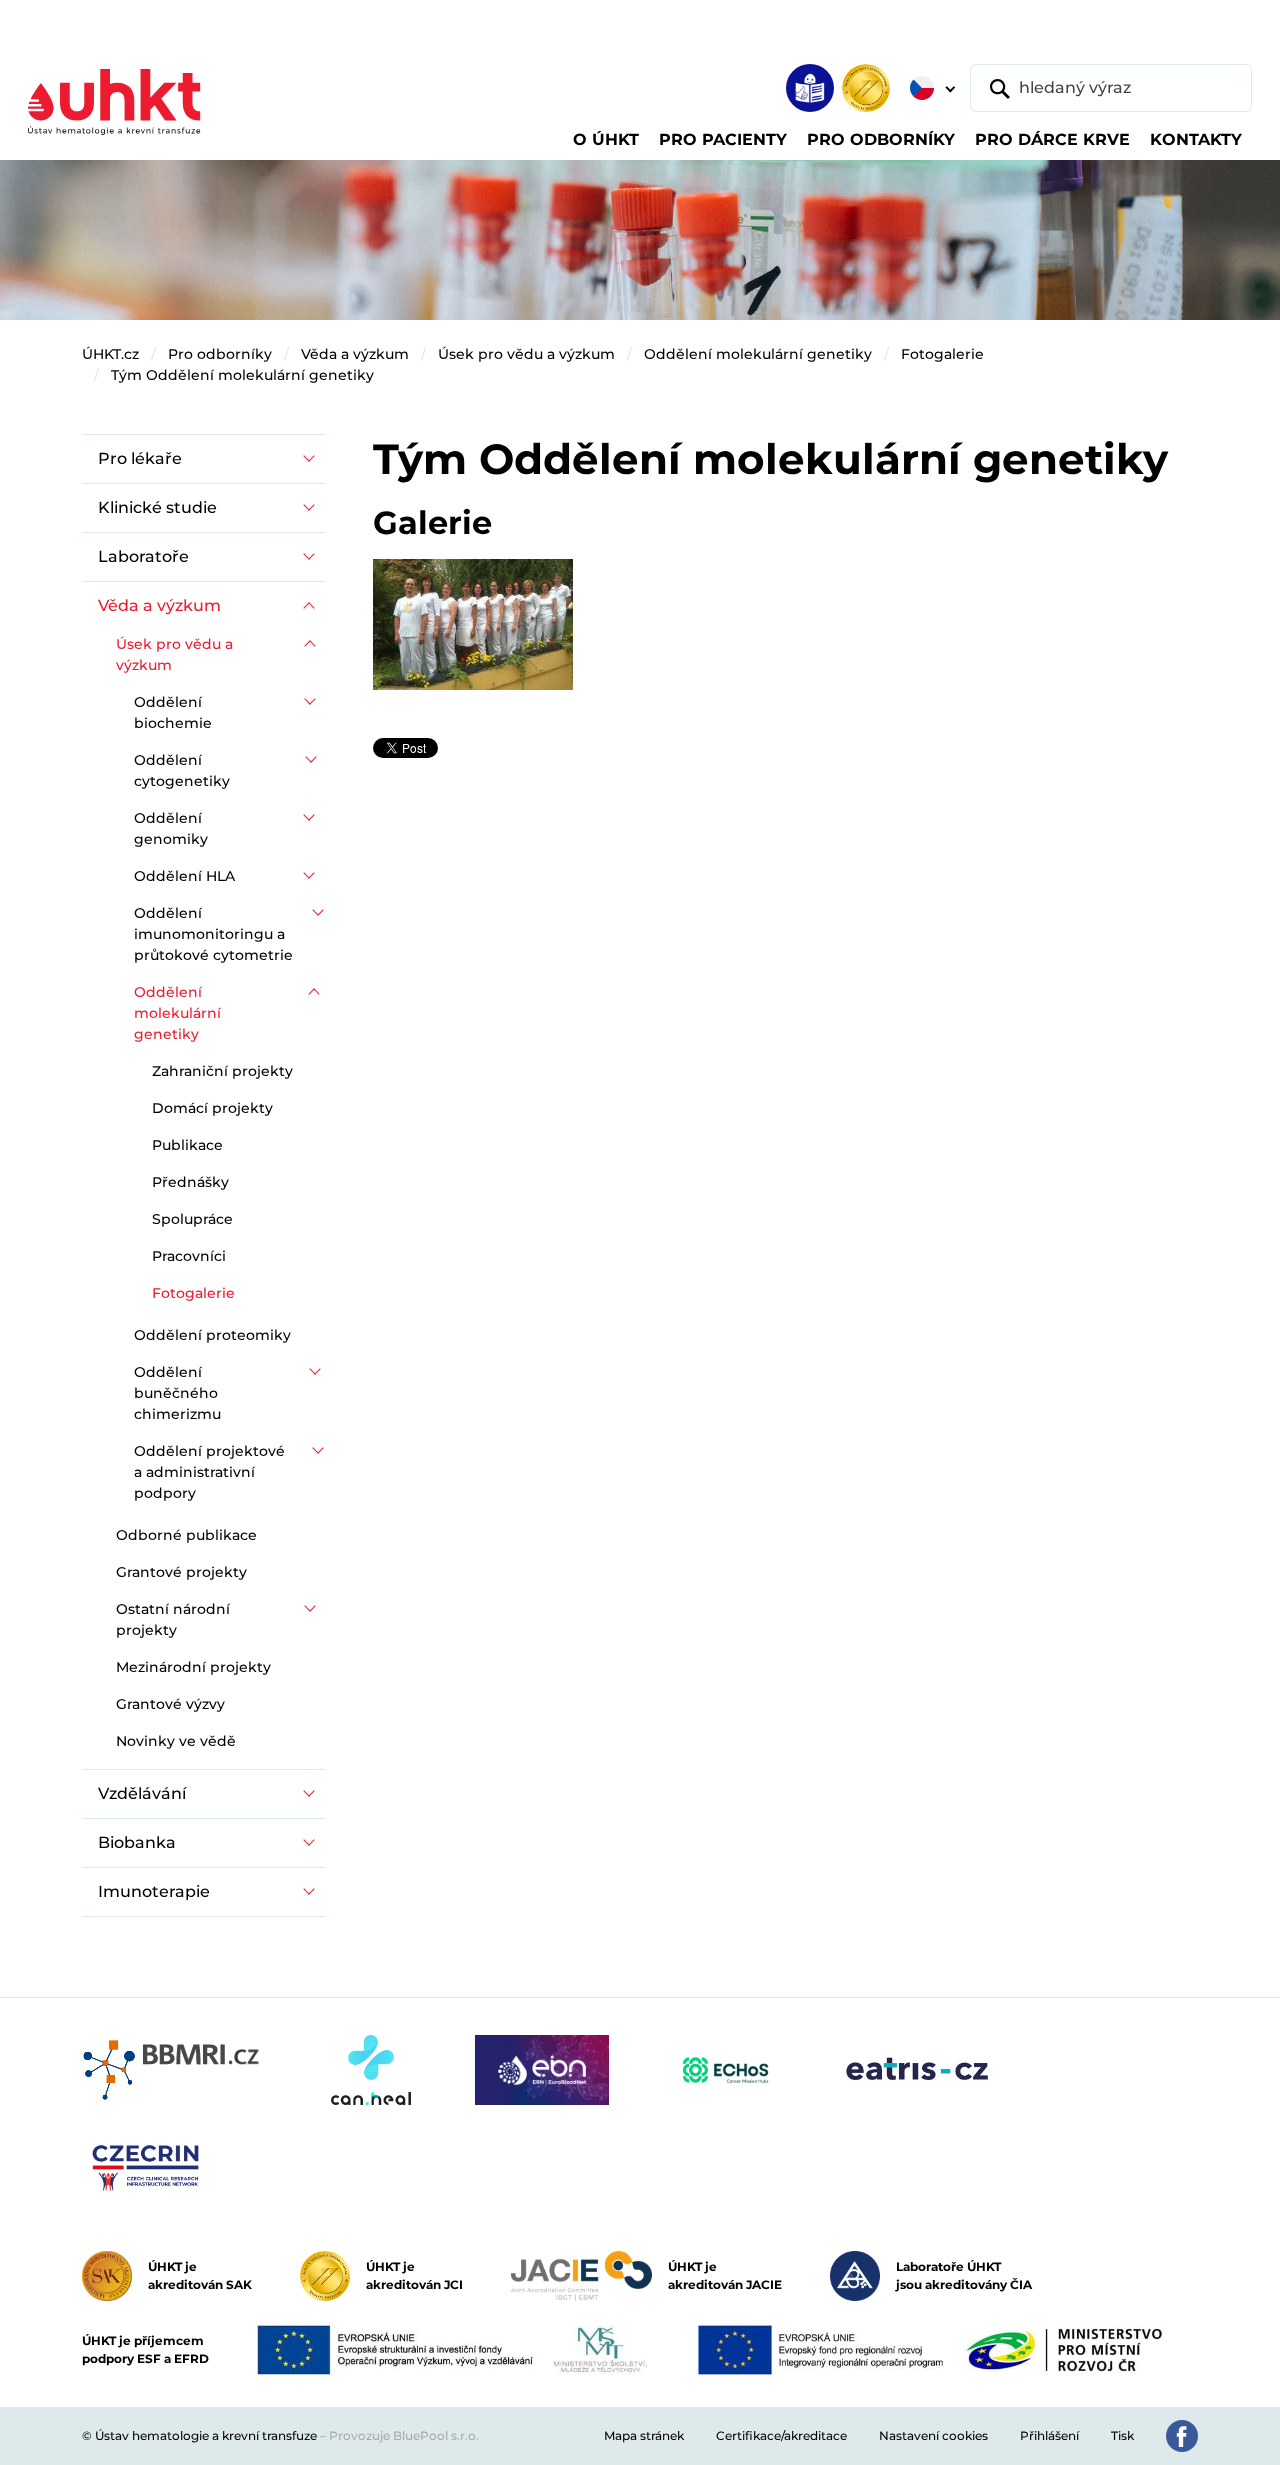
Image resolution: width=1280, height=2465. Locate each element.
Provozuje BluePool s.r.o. (404, 2435)
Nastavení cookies (933, 2435)
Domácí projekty (212, 1108)
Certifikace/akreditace (781, 2435)
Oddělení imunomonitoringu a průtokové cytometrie (213, 934)
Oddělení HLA (184, 876)
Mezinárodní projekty (193, 1667)
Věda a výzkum (355, 354)
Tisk (1122, 2435)
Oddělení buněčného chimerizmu (177, 1393)
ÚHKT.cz (110, 354)
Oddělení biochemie (173, 712)
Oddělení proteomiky (212, 1335)
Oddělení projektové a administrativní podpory (209, 1472)
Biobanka (137, 1842)
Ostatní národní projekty (173, 1619)
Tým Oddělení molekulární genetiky (242, 375)
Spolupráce (192, 1219)
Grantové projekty (181, 1572)
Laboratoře (143, 556)
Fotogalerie (942, 354)
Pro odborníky (220, 354)
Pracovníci (189, 1256)
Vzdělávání (142, 1793)
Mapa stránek (644, 2435)
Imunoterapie (154, 1891)
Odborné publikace (186, 1535)
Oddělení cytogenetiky (182, 770)
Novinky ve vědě (176, 1741)
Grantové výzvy (170, 1704)
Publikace (187, 1145)
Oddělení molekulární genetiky (758, 354)
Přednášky (190, 1182)
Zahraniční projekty (222, 1071)
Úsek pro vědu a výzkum (526, 354)
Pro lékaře (140, 458)
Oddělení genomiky (171, 828)
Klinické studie (157, 507)
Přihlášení (1049, 2435)
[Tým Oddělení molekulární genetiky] (473, 622)
